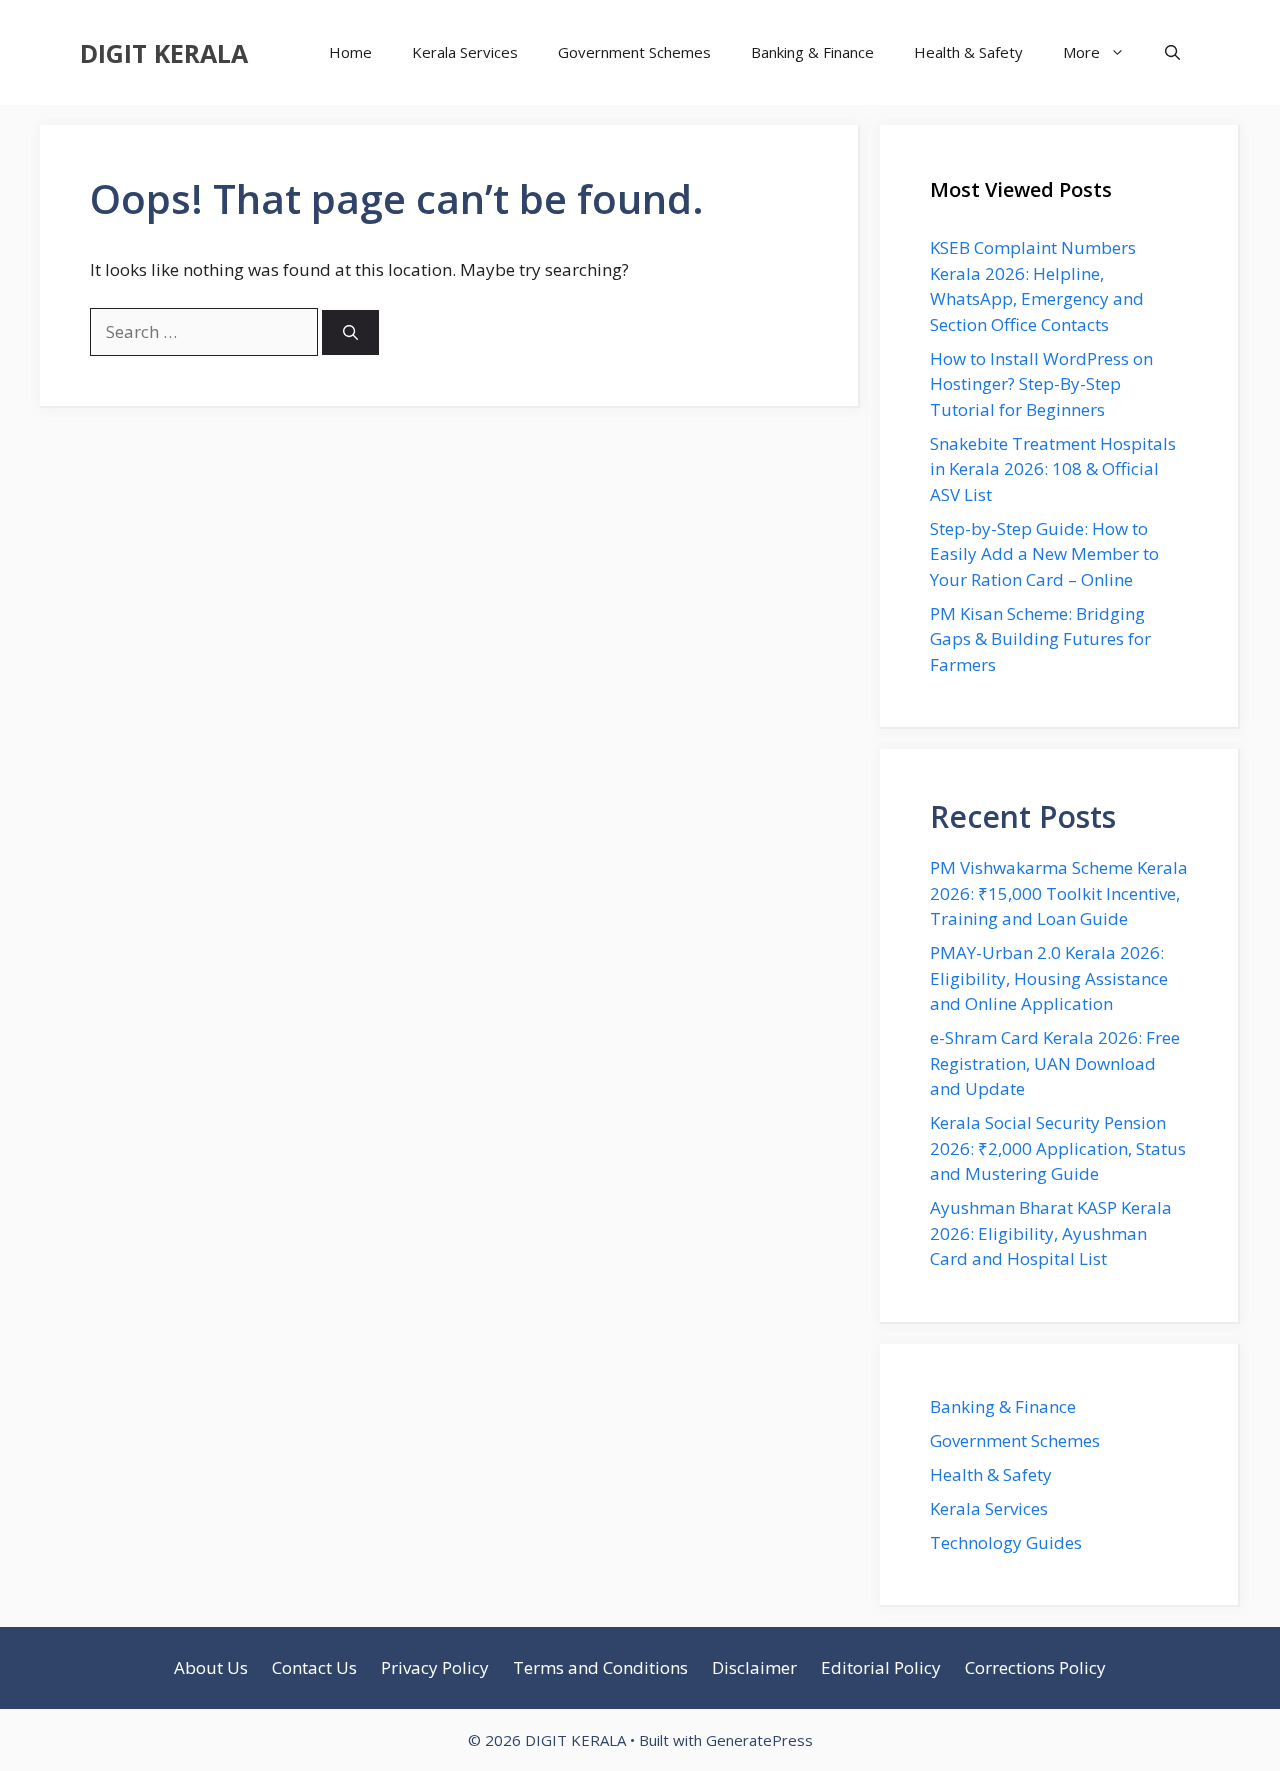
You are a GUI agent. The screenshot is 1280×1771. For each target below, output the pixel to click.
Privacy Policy (435, 1667)
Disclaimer (754, 1667)
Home (350, 52)
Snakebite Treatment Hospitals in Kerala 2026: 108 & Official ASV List (1053, 469)
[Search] (350, 332)
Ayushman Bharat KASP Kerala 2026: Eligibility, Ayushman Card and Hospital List (1051, 1233)
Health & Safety (968, 52)
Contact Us (314, 1667)
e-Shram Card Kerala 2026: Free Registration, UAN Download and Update (1055, 1063)
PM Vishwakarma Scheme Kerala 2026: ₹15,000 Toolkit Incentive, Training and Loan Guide (1059, 893)
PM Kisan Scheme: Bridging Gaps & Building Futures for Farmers (1040, 639)
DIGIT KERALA (164, 53)
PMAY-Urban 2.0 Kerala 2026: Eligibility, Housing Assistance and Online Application (1049, 978)
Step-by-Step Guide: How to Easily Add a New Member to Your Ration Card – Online (1044, 554)
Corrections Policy (1035, 1667)
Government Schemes (634, 52)
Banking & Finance (812, 52)
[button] (1172, 52)
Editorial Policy (881, 1667)
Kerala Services (465, 52)
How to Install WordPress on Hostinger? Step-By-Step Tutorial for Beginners (1041, 384)
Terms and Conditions (600, 1667)
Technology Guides (1006, 1542)
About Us (211, 1667)
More (1081, 52)
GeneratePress (759, 1740)
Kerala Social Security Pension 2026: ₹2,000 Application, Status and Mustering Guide (1058, 1148)
